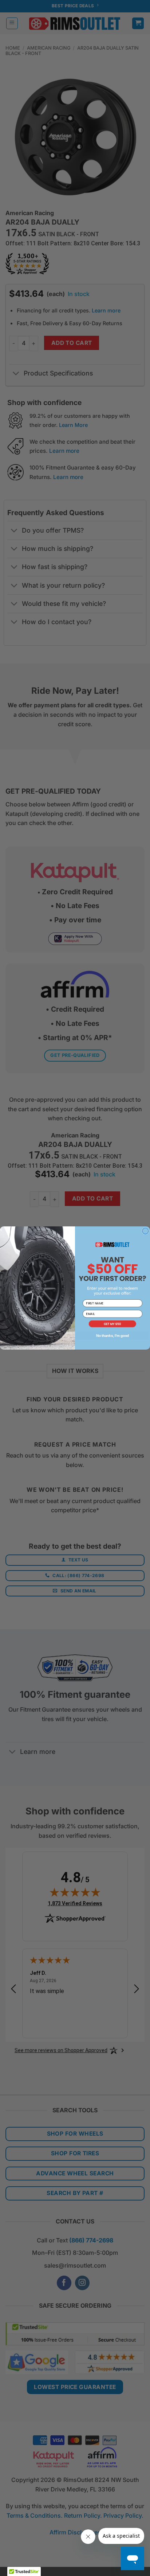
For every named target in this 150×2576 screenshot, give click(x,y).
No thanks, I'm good (112, 1336)
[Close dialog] (145, 1231)
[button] (112, 1324)
